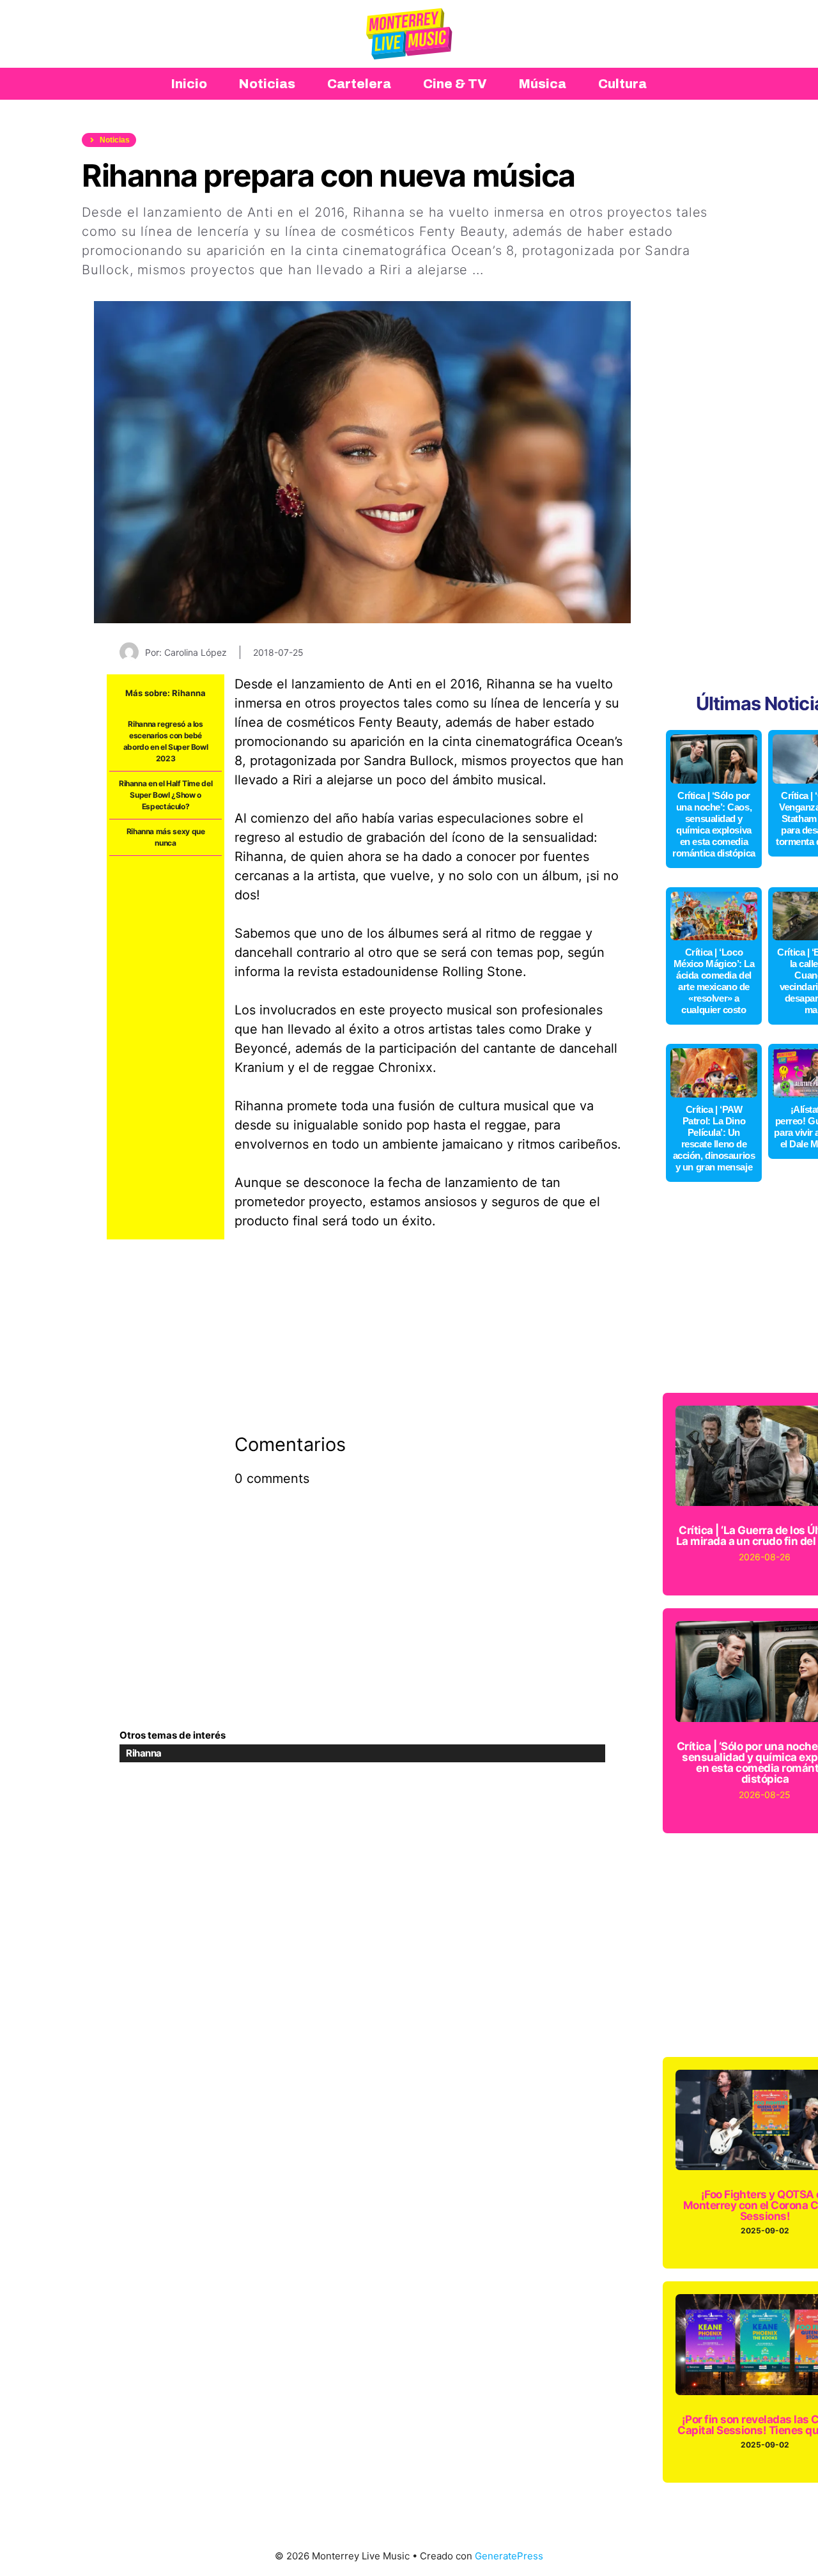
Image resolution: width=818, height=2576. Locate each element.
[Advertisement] (166, 1048)
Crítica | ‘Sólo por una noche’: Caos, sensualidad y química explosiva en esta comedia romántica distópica (714, 824)
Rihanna (189, 693)
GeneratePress (509, 2556)
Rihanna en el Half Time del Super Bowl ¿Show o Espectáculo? (166, 795)
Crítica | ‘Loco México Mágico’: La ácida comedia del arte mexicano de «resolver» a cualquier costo (714, 981)
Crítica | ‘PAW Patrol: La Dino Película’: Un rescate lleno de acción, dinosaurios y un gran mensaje (714, 1138)
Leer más (517, 270)
